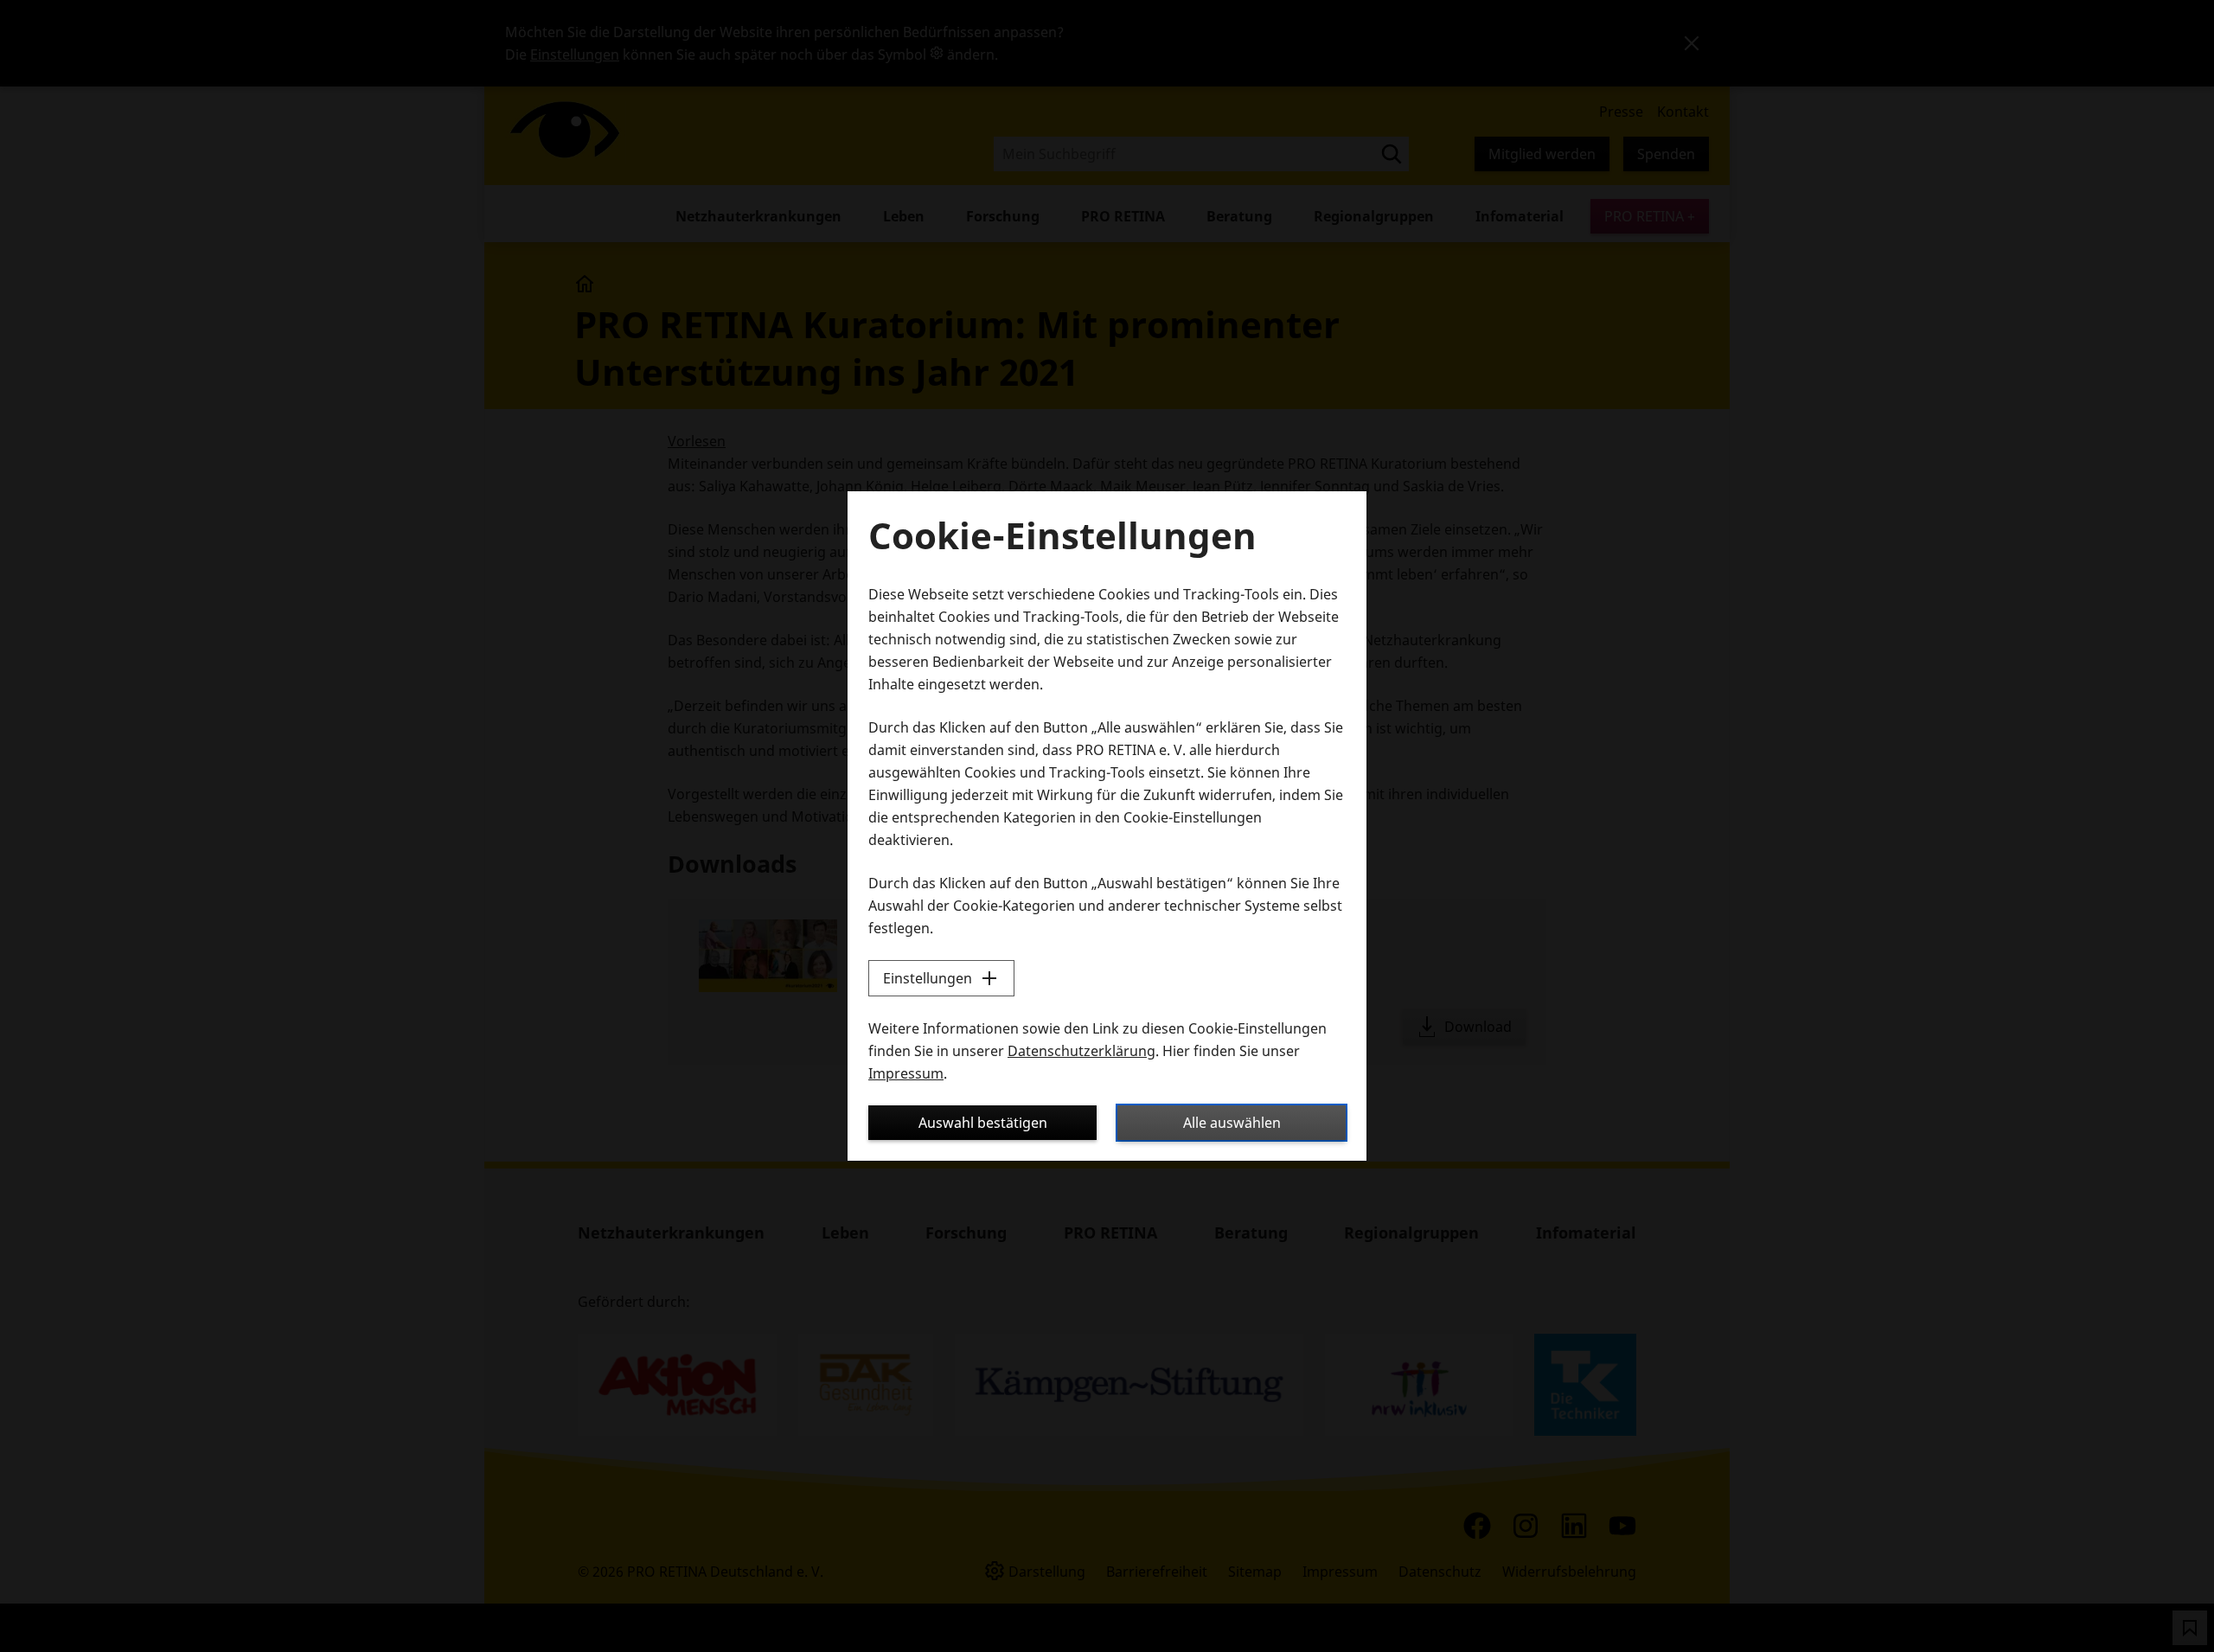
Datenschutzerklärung (1081, 1051)
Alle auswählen (1232, 1123)
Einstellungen (928, 978)
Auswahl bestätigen (983, 1123)
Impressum (906, 1073)
